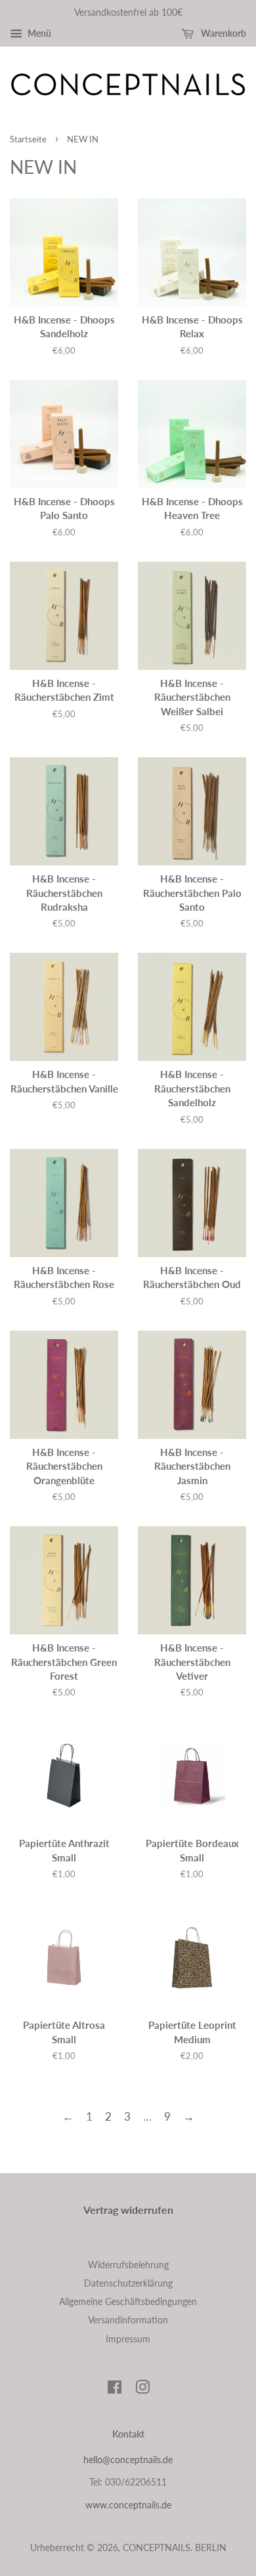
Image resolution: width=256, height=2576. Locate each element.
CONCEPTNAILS (157, 2547)
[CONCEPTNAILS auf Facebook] (115, 2389)
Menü (38, 33)
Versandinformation (128, 2320)
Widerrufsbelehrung (128, 2265)
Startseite (28, 139)
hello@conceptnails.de (128, 2460)
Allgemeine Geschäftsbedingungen (128, 2301)
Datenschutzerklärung (128, 2283)
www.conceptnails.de (128, 2505)
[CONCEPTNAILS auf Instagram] (142, 2389)
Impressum (128, 2339)
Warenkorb (223, 33)
